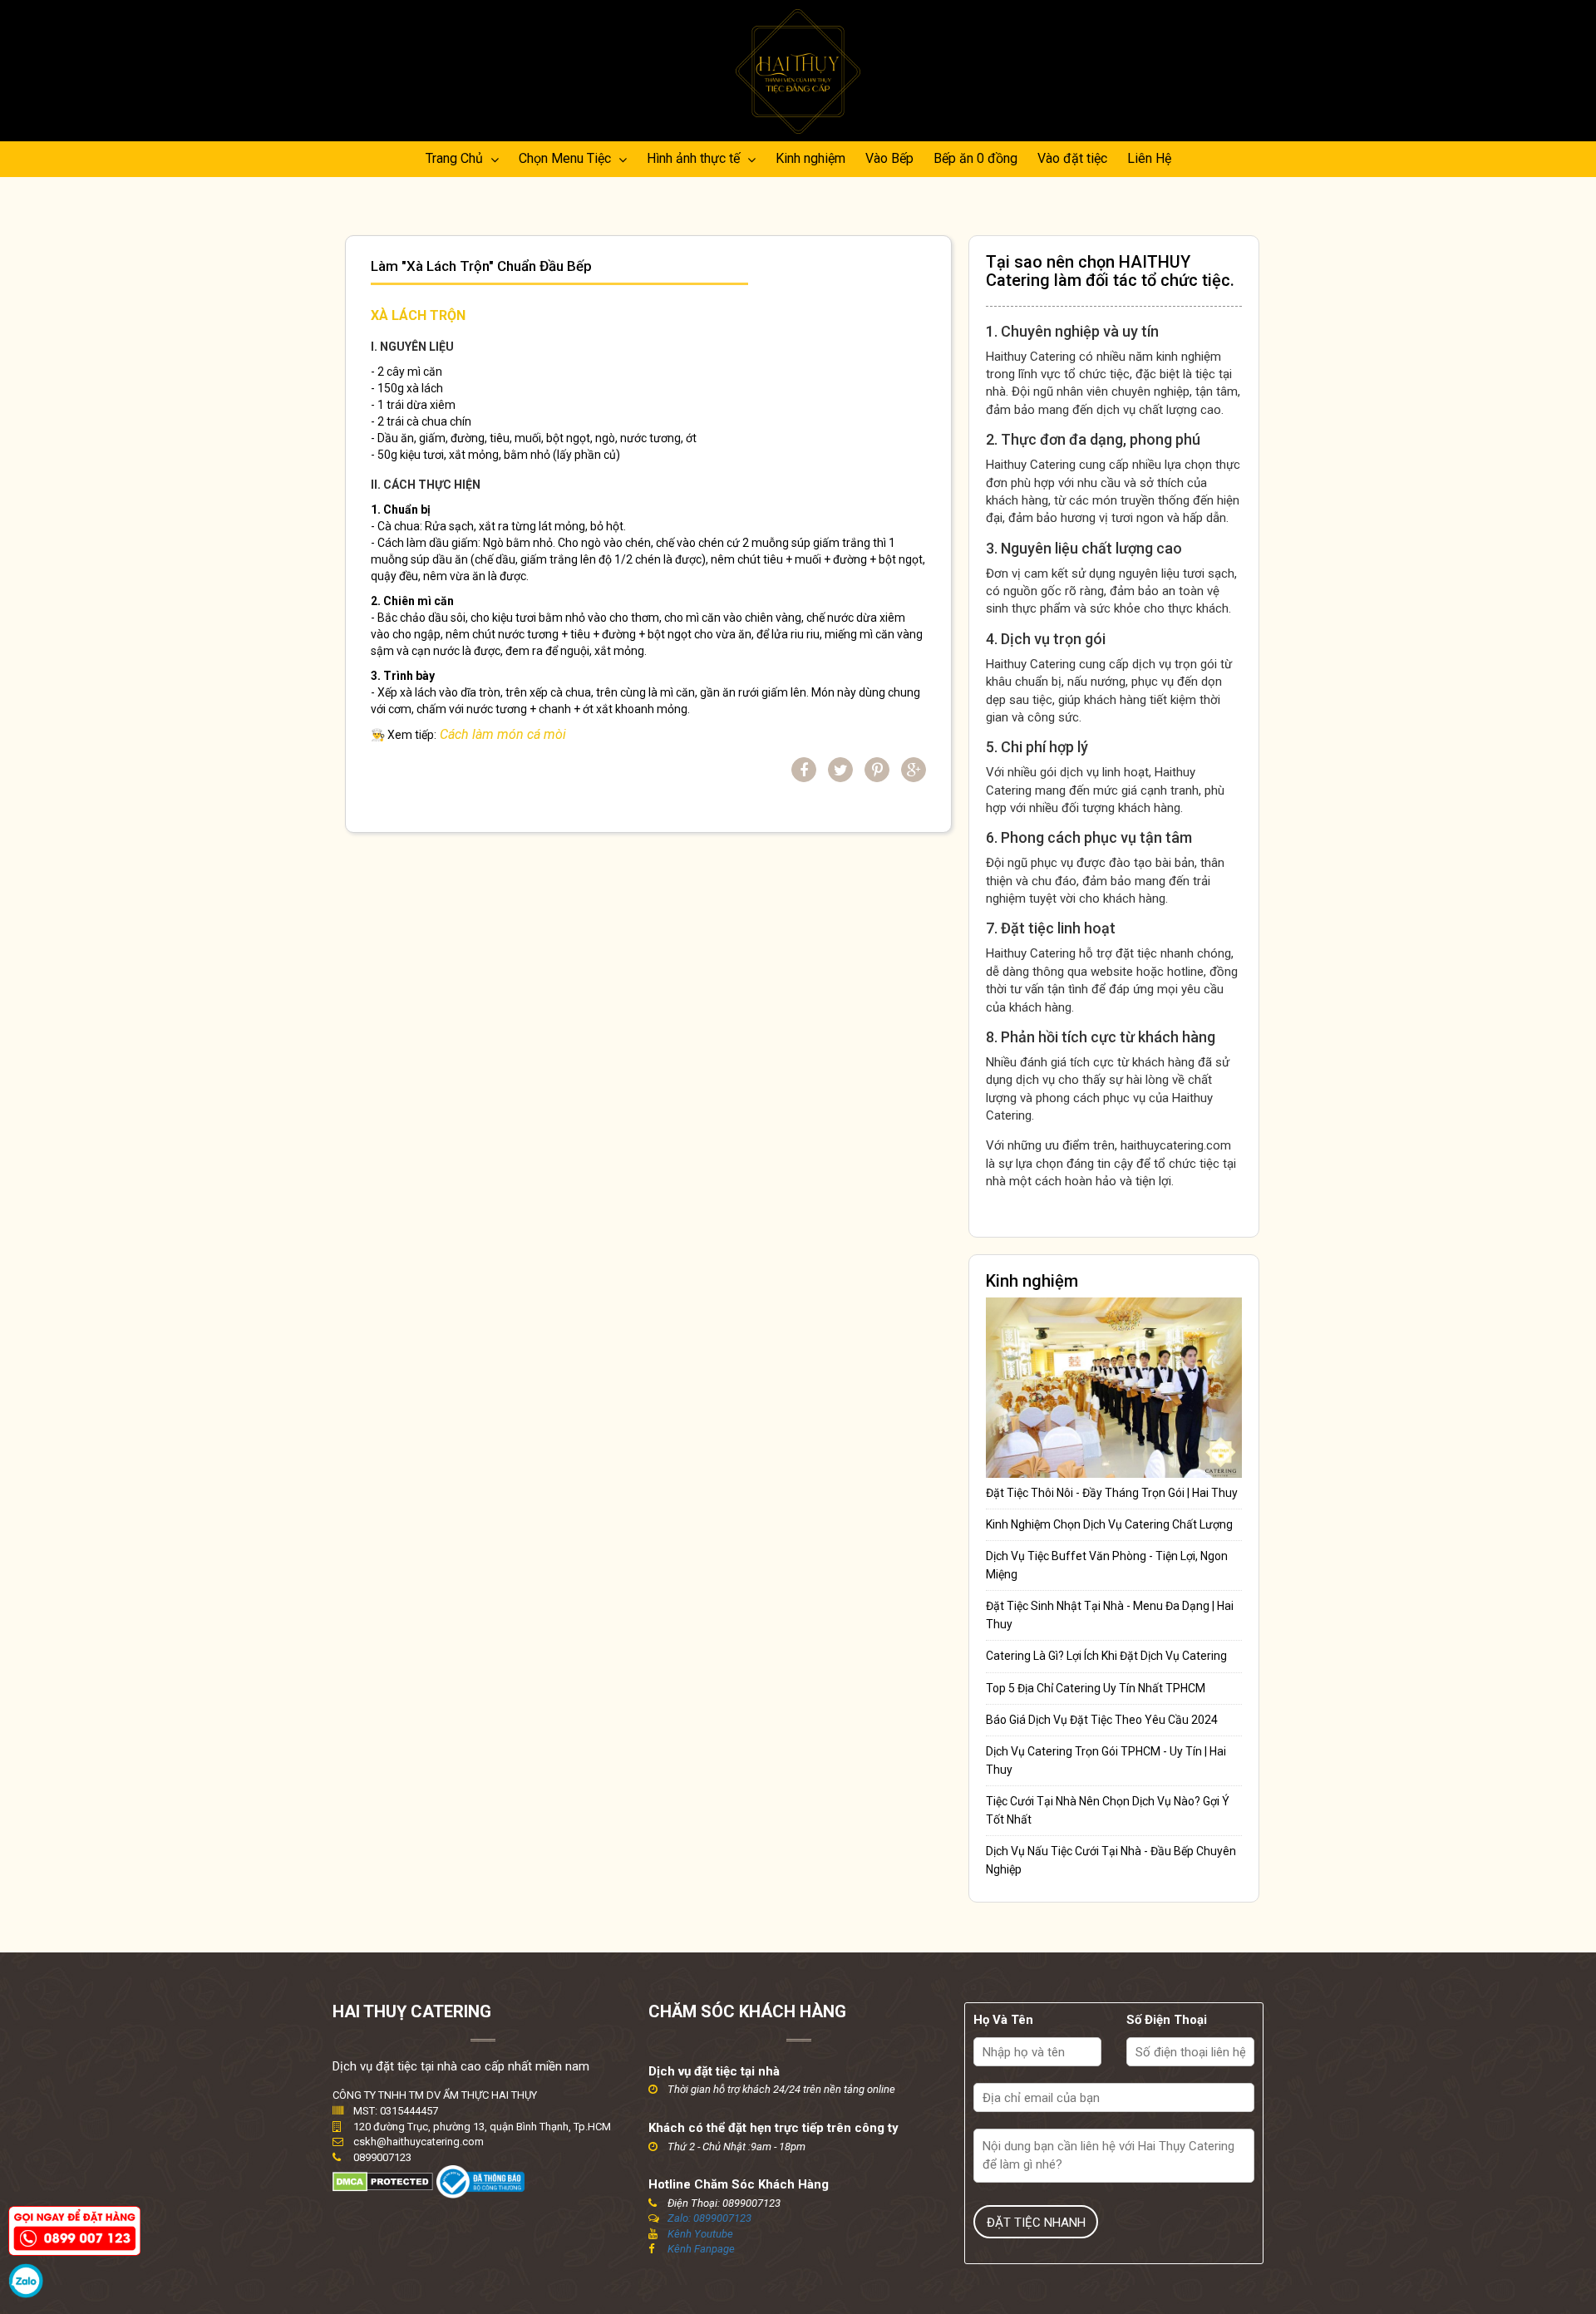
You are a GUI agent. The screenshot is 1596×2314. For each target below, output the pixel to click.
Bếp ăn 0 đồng (975, 158)
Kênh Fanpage (701, 2249)
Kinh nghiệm (810, 158)
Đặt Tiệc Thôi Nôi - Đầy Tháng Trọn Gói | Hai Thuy (1112, 1493)
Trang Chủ (456, 158)
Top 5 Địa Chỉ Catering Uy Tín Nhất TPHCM (1096, 1688)
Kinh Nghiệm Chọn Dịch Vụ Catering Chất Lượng (1109, 1524)
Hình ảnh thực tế (695, 158)
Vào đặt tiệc (1072, 158)
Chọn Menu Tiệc (566, 158)
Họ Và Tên (1003, 2020)
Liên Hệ (1149, 158)
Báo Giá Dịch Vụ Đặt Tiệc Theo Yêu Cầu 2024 (1102, 1720)
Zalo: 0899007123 (709, 2218)
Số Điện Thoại (1167, 2020)
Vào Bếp (889, 158)
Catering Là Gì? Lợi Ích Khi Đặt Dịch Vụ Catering (1106, 1656)
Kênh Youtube (700, 2234)
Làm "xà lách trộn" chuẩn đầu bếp (481, 266)
